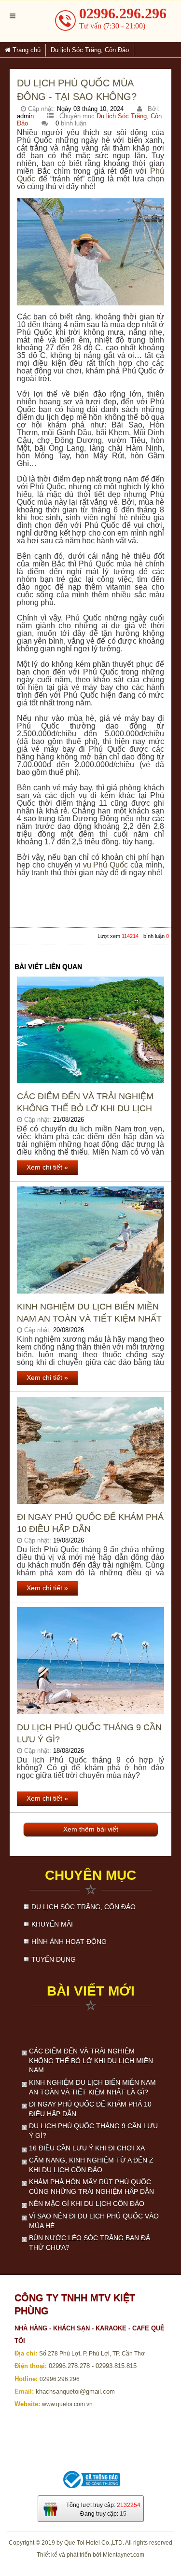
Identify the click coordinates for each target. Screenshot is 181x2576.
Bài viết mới (91, 1991)
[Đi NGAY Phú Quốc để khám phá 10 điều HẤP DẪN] (90, 1450)
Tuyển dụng (54, 1959)
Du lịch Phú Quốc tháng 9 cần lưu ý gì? (89, 1733)
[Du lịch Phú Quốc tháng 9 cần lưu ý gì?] (90, 1661)
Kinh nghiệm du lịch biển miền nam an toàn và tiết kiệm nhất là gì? (89, 1313)
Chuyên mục (90, 1875)
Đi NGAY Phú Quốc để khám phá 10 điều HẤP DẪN (90, 1523)
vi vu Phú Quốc (102, 865)
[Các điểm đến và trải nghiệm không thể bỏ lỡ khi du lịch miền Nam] (90, 1030)
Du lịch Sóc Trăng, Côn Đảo (84, 1907)
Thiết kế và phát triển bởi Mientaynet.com (90, 2555)
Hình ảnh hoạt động (69, 1942)
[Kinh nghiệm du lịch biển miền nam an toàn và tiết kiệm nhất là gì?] (90, 1240)
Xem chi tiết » (47, 1167)
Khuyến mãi (52, 1924)
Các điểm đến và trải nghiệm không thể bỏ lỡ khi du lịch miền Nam (85, 1103)
